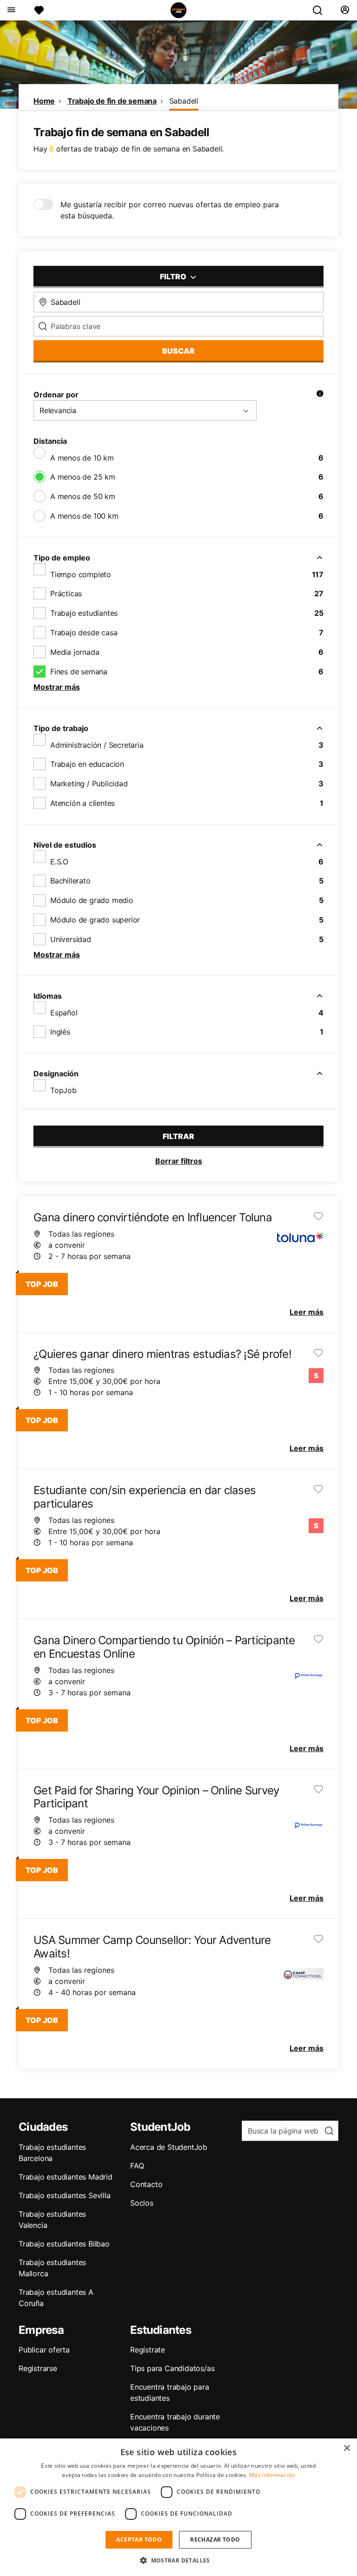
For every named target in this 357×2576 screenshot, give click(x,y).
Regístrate (148, 2350)
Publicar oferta (44, 2350)
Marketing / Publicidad (89, 784)
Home (44, 101)
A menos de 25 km (83, 477)
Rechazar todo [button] (215, 2540)
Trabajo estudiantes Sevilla (65, 2195)
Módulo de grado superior (95, 920)
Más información (272, 2475)
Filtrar (178, 1136)
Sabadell (184, 101)
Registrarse (38, 2368)
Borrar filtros (179, 1161)
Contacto (146, 2184)
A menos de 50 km (83, 496)
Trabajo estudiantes (84, 613)
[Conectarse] (345, 10)
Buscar (178, 351)
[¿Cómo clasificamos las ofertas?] (320, 395)
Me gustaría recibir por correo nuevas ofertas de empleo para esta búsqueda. (170, 210)
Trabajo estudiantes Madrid (66, 2177)
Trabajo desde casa (84, 632)
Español (64, 1013)
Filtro (174, 277)
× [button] (347, 2448)
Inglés (60, 1032)
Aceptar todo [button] (139, 2540)
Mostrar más (57, 687)
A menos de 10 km (82, 458)
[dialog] (178, 2507)
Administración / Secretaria (97, 745)
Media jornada (75, 652)
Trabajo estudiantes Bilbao (64, 2244)
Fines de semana (79, 672)
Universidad (71, 939)
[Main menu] (11, 10)
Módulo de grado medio (92, 900)
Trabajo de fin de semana (112, 101)
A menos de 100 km (84, 516)
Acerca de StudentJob (169, 2147)
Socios (142, 2203)
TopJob (63, 1090)
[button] (178, 2560)
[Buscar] (321, 10)
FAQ (137, 2166)
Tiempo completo (81, 574)
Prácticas (66, 593)
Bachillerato (70, 881)
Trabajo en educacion (87, 764)
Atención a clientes (83, 803)
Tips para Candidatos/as (172, 2368)
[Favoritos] (39, 10)
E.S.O (59, 862)
